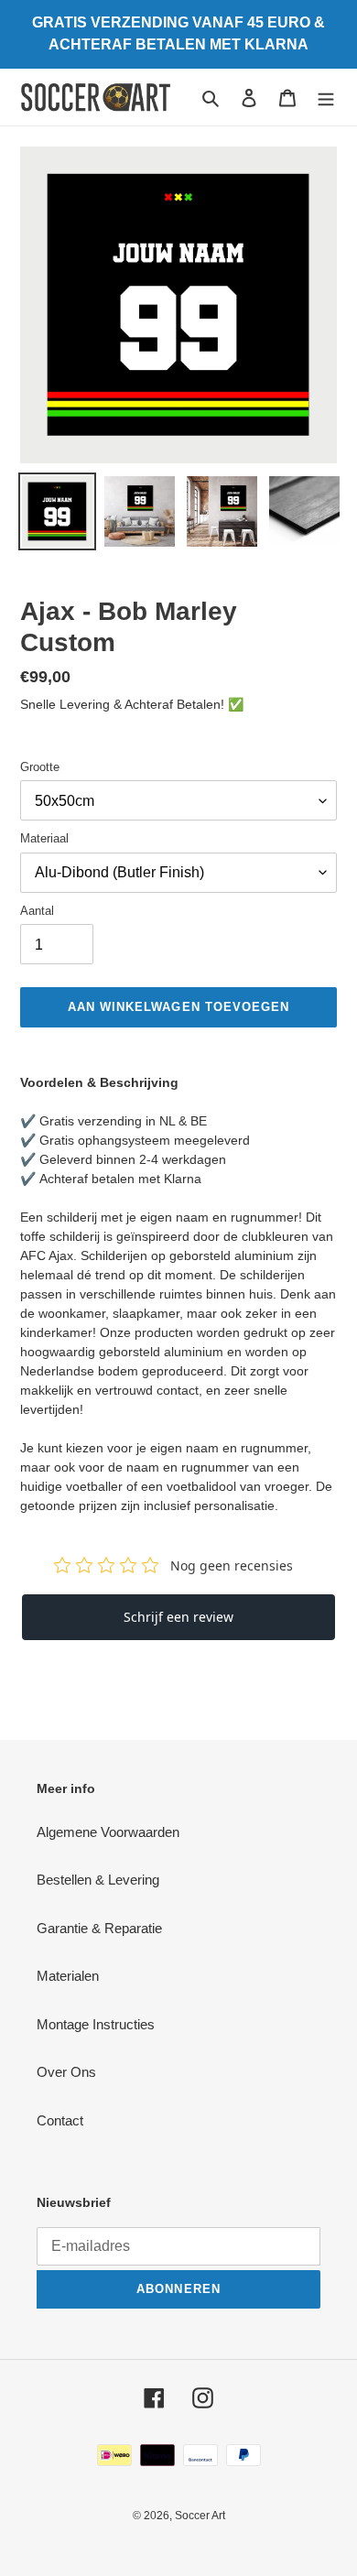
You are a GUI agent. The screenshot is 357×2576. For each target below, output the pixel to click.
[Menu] (326, 98)
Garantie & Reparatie (99, 1928)
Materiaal (44, 838)
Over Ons (66, 2072)
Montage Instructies (96, 2024)
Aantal (37, 911)
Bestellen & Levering (98, 1880)
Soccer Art (200, 2516)
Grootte (40, 767)
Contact (60, 2120)
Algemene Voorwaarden (108, 1832)
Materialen (68, 1976)
